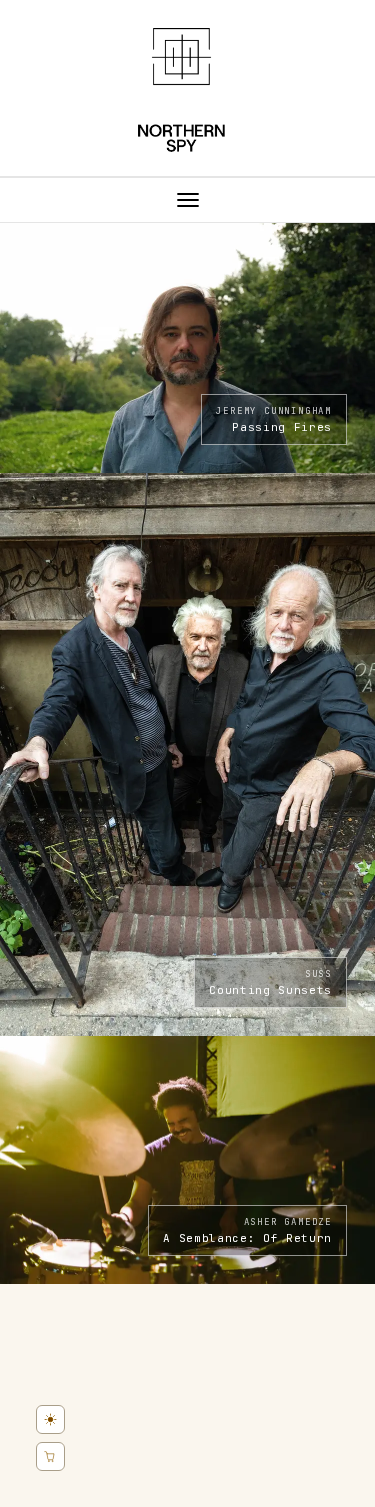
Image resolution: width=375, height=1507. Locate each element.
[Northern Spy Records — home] (187, 90)
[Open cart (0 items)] (50, 1456)
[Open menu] (187, 200)
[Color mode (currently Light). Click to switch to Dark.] (50, 1419)
